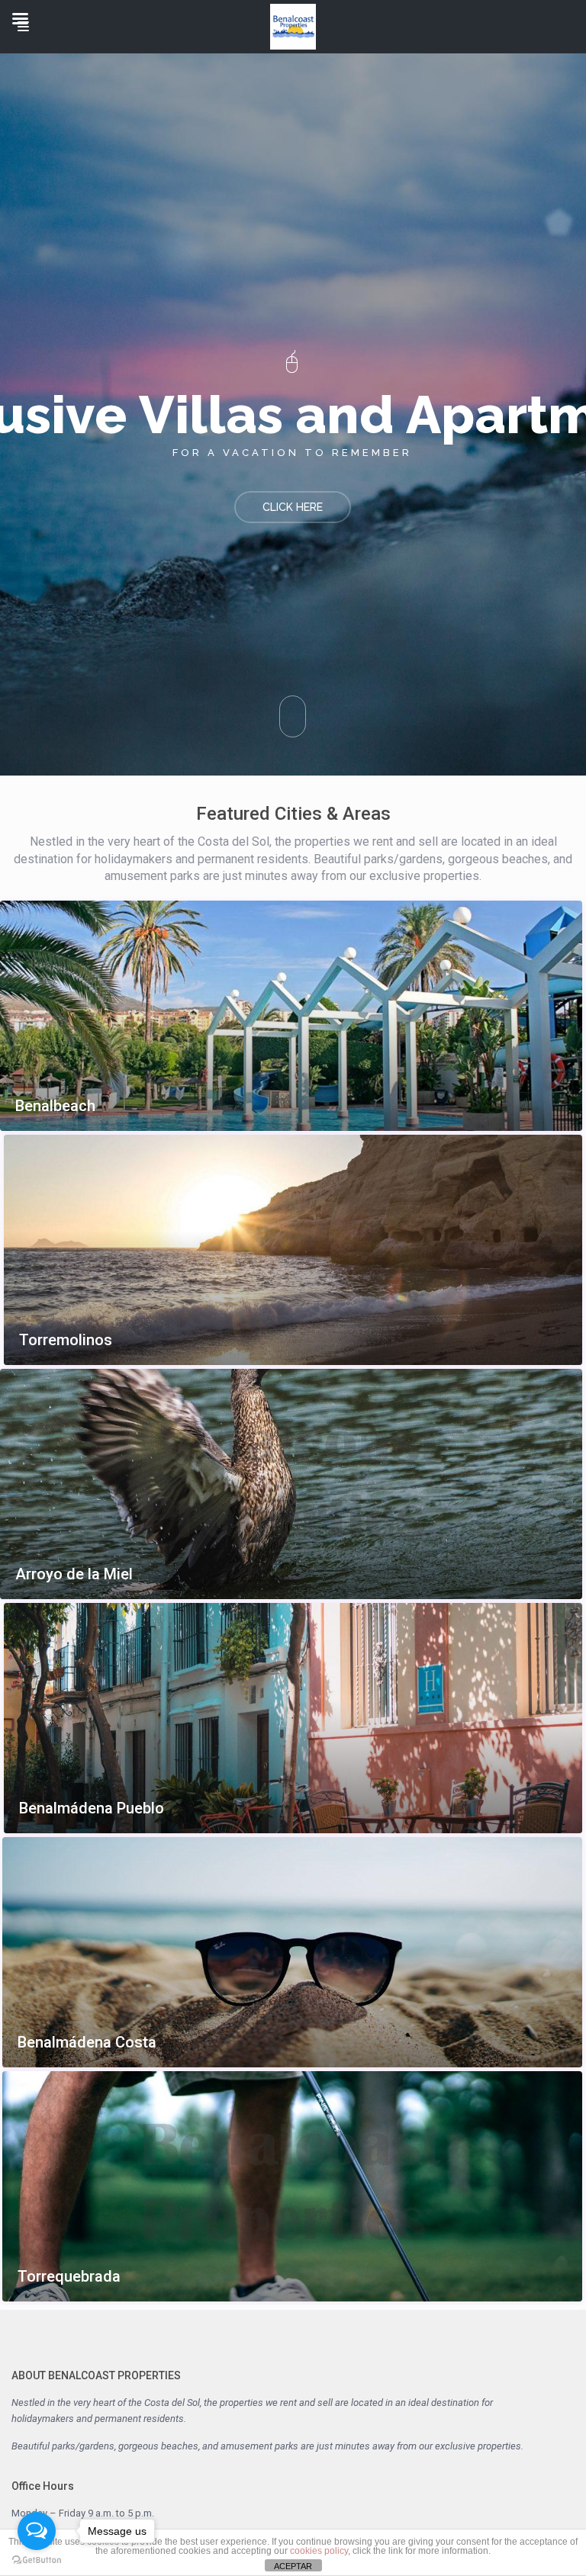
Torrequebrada (69, 2277)
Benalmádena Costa (87, 2043)
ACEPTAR (293, 2566)
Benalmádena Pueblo (92, 1808)
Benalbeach (55, 1106)
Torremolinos (66, 1340)
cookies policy (319, 2551)
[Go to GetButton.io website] (37, 2560)
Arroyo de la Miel (74, 1574)
